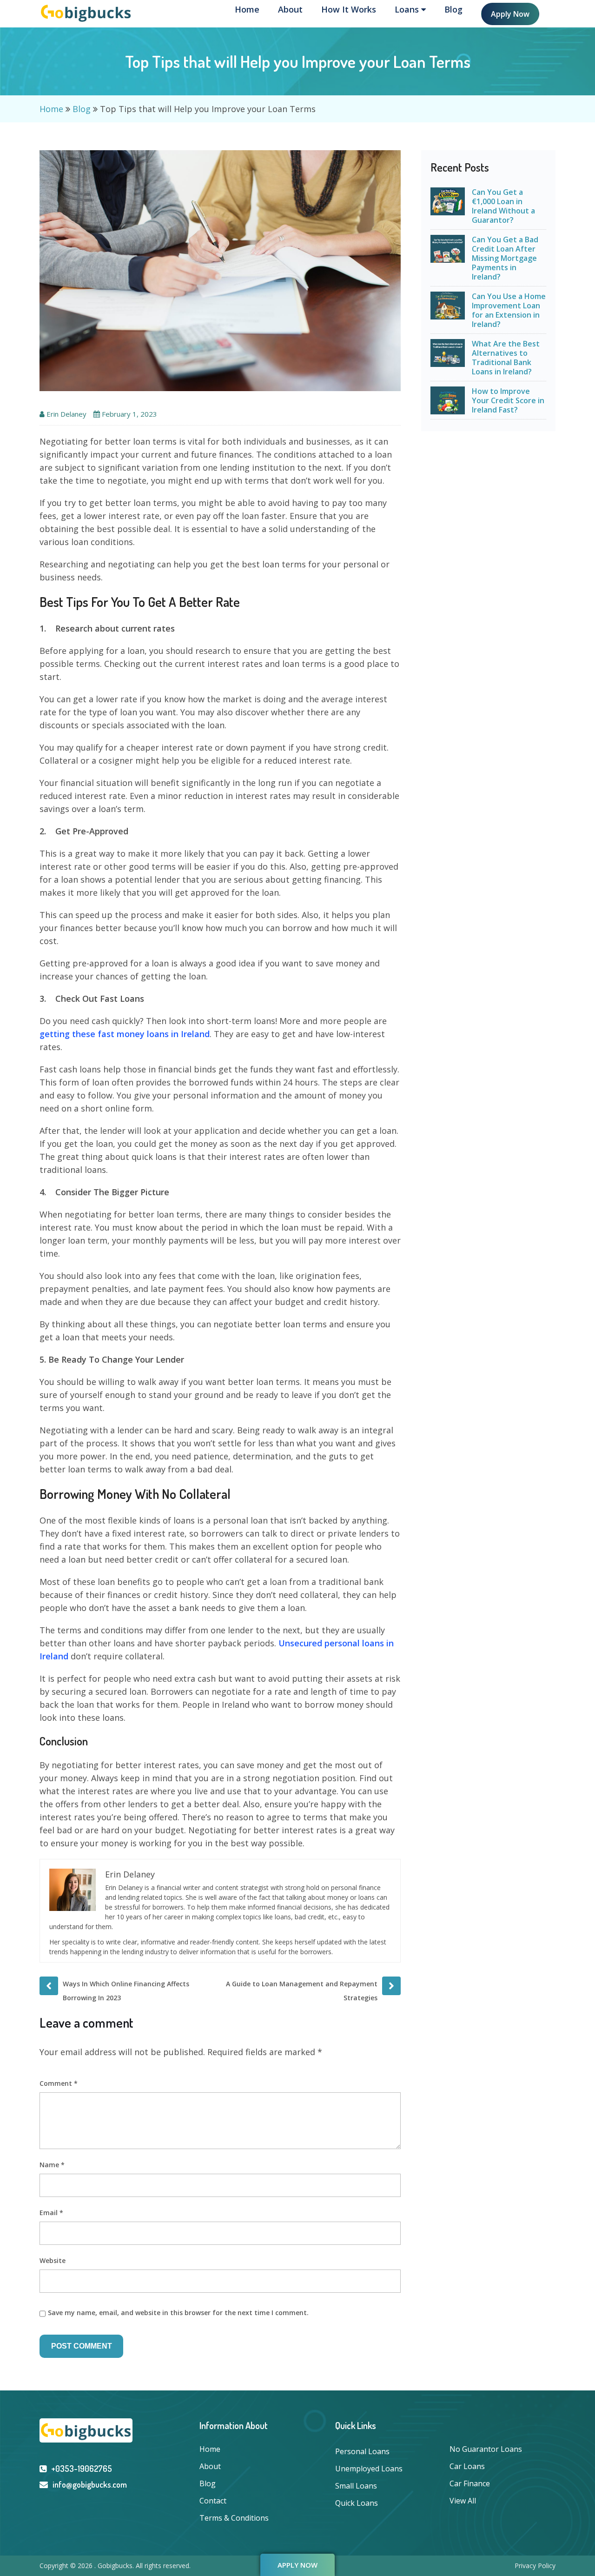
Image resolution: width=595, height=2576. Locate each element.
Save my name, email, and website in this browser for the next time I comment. (178, 2313)
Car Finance (470, 2483)
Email (51, 2213)
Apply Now (510, 14)
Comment (59, 2083)
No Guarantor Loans (486, 2449)
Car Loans (467, 2466)
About (290, 9)
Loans (408, 9)
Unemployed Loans (369, 2469)
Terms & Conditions (234, 2518)
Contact (213, 2501)
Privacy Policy (535, 2566)
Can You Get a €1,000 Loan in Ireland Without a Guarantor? (503, 206)
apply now (297, 2565)
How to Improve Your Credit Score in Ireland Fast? (508, 400)
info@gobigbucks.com (90, 2484)
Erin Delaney (66, 414)
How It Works (349, 9)
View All (463, 2501)
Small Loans (356, 2486)
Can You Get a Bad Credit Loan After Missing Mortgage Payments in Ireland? (505, 258)
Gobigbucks (115, 2566)
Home (247, 9)
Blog (453, 9)
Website (53, 2260)
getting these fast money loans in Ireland (125, 1034)
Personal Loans (362, 2451)
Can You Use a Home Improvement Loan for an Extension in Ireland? (509, 310)
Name (52, 2165)
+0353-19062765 (82, 2469)
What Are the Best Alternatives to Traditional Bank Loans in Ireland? (506, 358)
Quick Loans (357, 2503)
